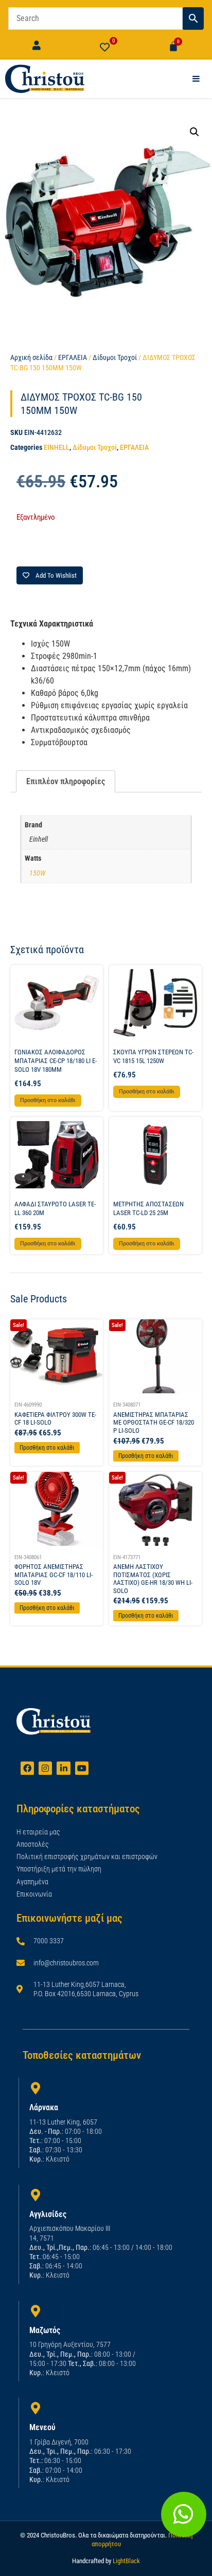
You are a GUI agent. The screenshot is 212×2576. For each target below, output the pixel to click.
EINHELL (57, 447)
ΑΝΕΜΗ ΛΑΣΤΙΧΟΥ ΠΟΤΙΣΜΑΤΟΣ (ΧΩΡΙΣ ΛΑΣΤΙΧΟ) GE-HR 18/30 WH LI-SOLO (153, 1579)
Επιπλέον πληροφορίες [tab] (66, 781)
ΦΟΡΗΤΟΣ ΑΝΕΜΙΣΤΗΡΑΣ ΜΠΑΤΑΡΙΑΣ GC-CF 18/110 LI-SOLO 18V (54, 1575)
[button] (195, 132)
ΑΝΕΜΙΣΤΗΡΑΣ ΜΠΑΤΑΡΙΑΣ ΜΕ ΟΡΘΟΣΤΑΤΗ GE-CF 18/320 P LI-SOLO (154, 1423)
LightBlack (126, 2561)
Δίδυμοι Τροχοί (115, 357)
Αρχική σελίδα (31, 357)
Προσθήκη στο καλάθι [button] (48, 1100)
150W (37, 873)
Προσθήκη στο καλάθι (47, 1448)
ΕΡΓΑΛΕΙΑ (73, 357)
